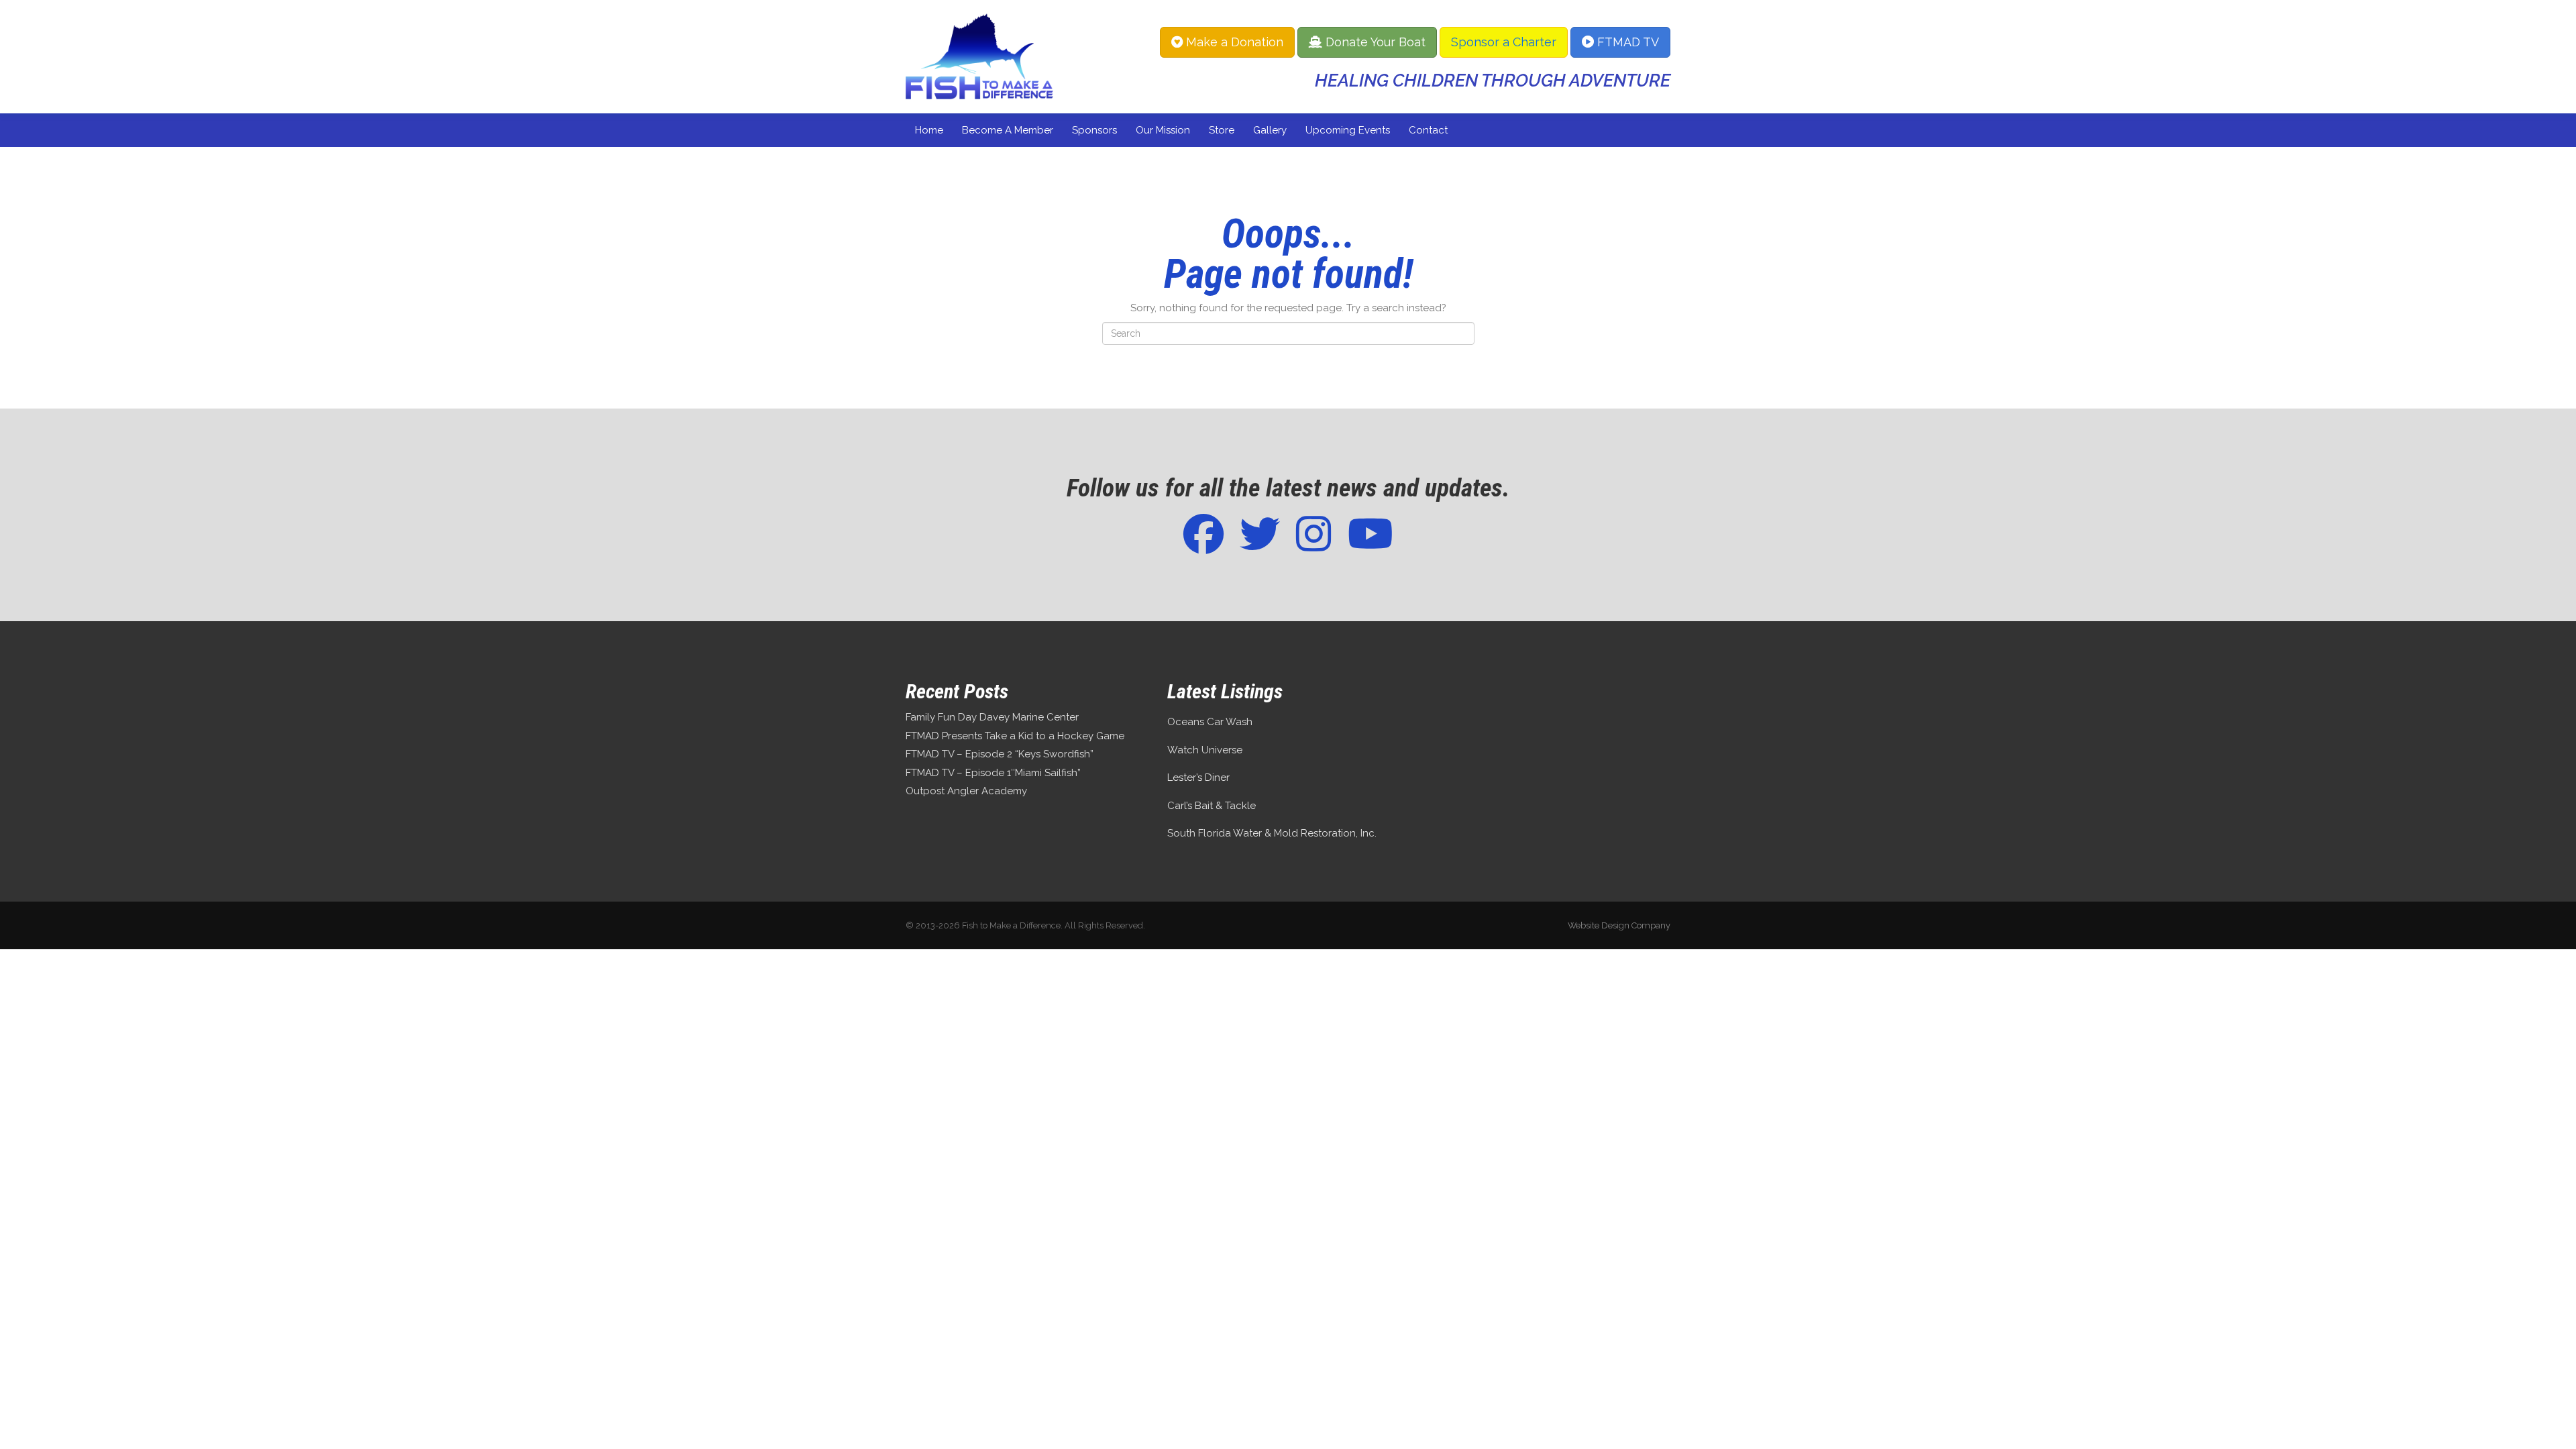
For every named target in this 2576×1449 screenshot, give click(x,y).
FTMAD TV (1626, 42)
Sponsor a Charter (1504, 42)
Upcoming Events (1348, 130)
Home (929, 130)
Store (1222, 130)
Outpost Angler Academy (966, 791)
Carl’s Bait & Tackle (1212, 806)
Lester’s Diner (1198, 777)
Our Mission (1163, 130)
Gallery (1270, 130)
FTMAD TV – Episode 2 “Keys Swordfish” (1000, 754)
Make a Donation (1233, 42)
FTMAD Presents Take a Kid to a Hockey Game (1015, 736)
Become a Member (1008, 130)
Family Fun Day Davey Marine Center (992, 717)
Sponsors (1094, 130)
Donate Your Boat (1374, 42)
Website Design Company (1619, 925)
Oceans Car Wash (1210, 722)
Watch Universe (1205, 750)
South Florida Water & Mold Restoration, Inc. (1272, 833)
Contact (1428, 130)
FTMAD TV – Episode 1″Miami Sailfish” (993, 773)
